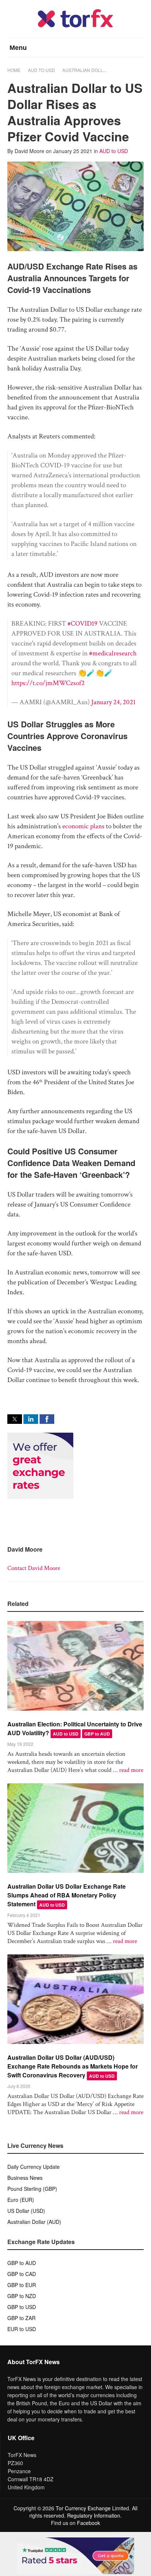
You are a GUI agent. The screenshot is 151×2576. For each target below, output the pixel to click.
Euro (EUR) (21, 2200)
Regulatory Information (94, 2515)
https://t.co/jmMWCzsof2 (48, 683)
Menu (18, 48)
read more (131, 1770)
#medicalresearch (113, 653)
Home (14, 70)
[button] (15, 1419)
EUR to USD (22, 2329)
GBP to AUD (97, 1734)
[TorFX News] (75, 26)
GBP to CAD (22, 2274)
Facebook (89, 2523)
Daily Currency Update (34, 2167)
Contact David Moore (34, 1568)
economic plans (83, 826)
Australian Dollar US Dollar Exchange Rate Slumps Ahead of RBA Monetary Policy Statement (67, 1895)
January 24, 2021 (113, 702)
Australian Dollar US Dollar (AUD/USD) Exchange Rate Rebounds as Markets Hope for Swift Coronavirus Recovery (73, 2066)
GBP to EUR (22, 2285)
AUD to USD (41, 70)
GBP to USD (22, 2307)
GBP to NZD (22, 2296)
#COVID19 (82, 624)
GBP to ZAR (21, 2318)
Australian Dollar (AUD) (34, 2222)
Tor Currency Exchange (83, 2508)
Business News (25, 2178)
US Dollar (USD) (26, 2211)
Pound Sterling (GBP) (32, 2189)
